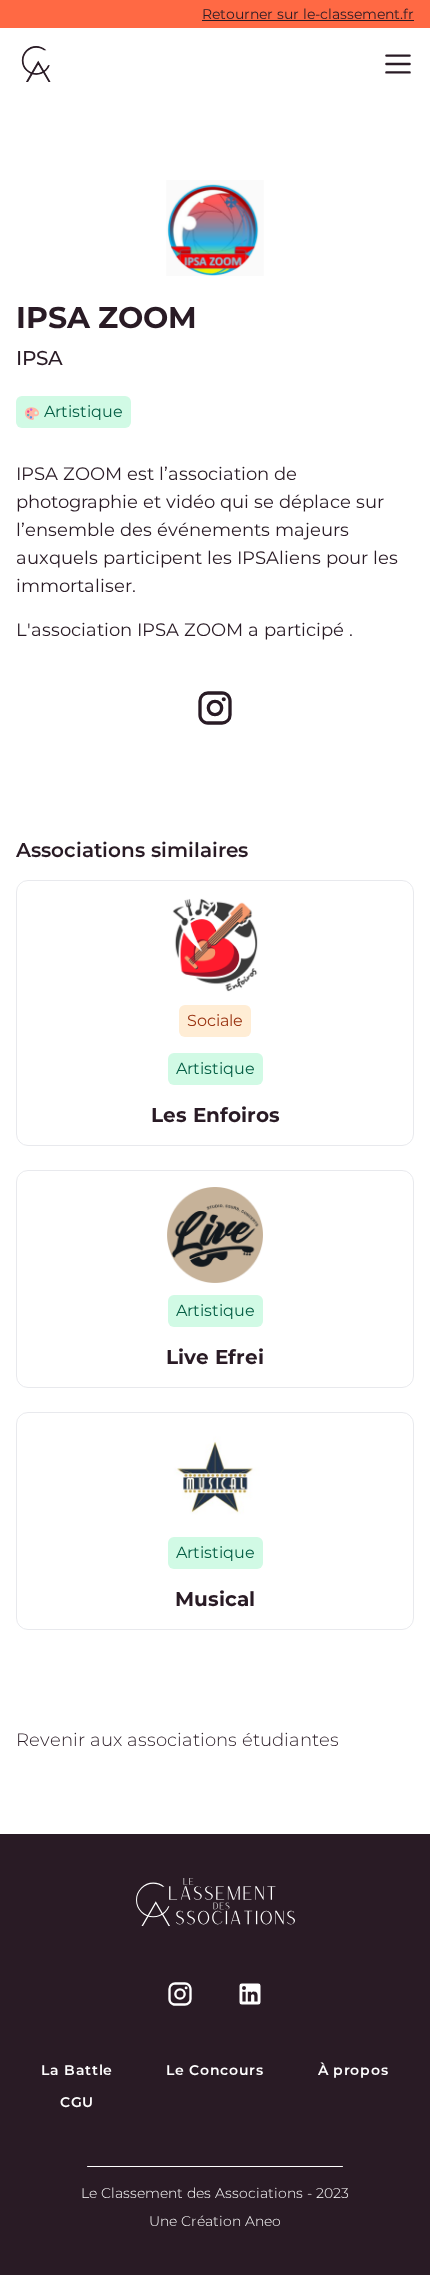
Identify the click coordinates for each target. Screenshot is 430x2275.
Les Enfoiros (215, 1115)
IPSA (39, 358)
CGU (77, 2102)
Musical (215, 1599)
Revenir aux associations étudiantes (177, 1740)
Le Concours (215, 2070)
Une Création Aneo (215, 2221)
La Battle (77, 2070)
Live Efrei (215, 1357)
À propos (353, 2070)
